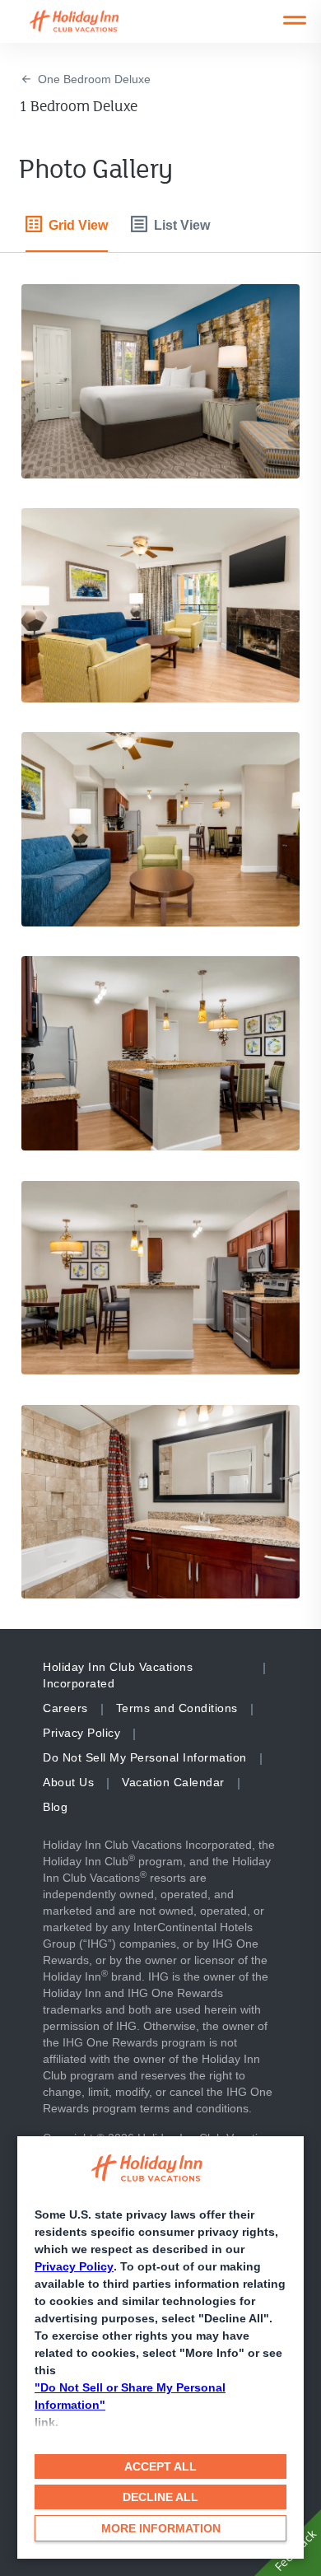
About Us (68, 1782)
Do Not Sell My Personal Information (145, 1757)
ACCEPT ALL (160, 2466)
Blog (55, 1807)
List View (182, 225)
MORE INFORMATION (161, 2528)
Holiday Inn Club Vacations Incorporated (118, 1675)
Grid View (78, 225)
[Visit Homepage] (90, 21)
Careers (65, 1708)
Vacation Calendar (173, 1782)
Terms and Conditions (177, 1708)
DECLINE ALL (160, 2497)
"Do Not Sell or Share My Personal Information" (130, 2396)
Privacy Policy (74, 2266)
